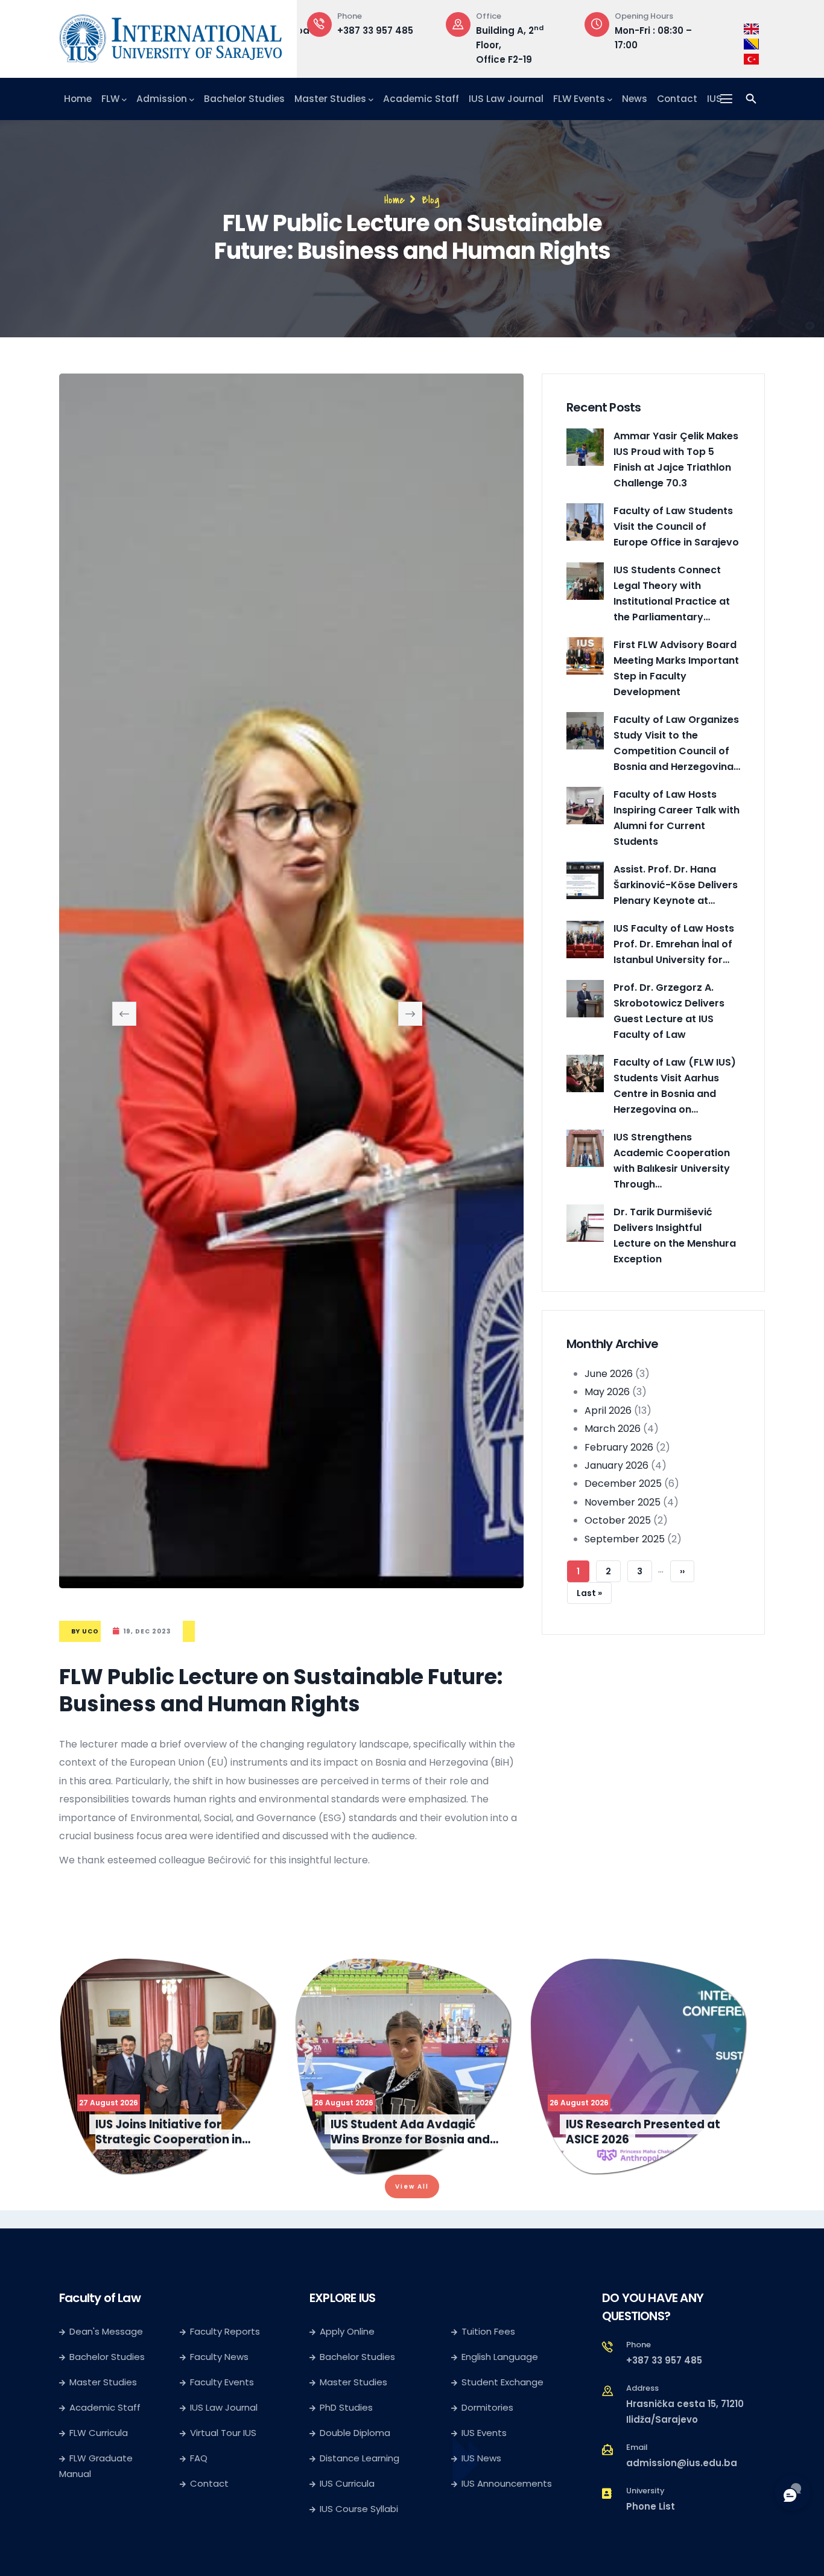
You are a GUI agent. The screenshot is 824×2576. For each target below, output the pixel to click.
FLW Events (579, 99)
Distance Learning (360, 2465)
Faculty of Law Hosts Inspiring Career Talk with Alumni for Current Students (677, 818)
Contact (677, 99)
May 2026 (607, 1392)
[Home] (171, 36)
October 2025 (618, 1520)
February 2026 (619, 1447)
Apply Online (347, 2339)
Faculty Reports (225, 2339)
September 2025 (625, 1539)
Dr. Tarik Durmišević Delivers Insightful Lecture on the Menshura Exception (675, 1236)
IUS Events (484, 2440)
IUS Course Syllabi (359, 2516)
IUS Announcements (507, 2491)
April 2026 (608, 1410)
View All (412, 2194)
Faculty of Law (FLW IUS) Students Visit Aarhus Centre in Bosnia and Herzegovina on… (675, 1086)
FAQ (199, 2465)
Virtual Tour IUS (223, 2440)
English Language (500, 2364)
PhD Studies (346, 2415)
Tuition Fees (488, 2339)
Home (78, 99)
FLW (110, 99)
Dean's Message (106, 2339)
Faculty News (219, 2364)
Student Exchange (502, 2389)
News (635, 99)
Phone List (651, 2514)
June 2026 (609, 1374)
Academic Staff (421, 99)
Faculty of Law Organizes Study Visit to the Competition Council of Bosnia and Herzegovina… (677, 743)
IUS (715, 99)
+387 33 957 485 (664, 2368)
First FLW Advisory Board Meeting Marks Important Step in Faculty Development (676, 668)
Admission (162, 99)
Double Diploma (355, 2440)
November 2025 (623, 1502)
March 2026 (613, 1429)
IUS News (481, 2465)
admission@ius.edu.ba (682, 2470)
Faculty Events (222, 2389)
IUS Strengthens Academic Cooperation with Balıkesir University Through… (672, 1161)
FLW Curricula (99, 2440)
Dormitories (487, 2415)
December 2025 (623, 1484)
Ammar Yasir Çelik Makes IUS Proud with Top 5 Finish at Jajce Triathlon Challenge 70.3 (676, 460)
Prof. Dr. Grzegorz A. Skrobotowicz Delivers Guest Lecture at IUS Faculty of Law (669, 1011)
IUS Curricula (347, 2491)
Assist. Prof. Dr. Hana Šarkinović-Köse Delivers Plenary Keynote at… (676, 885)
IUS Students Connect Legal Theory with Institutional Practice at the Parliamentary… (672, 593)
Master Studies (330, 99)
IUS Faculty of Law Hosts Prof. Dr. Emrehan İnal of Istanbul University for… (674, 944)
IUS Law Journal (506, 99)
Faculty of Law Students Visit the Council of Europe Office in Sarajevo (676, 526)
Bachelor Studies (244, 99)
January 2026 (616, 1465)
